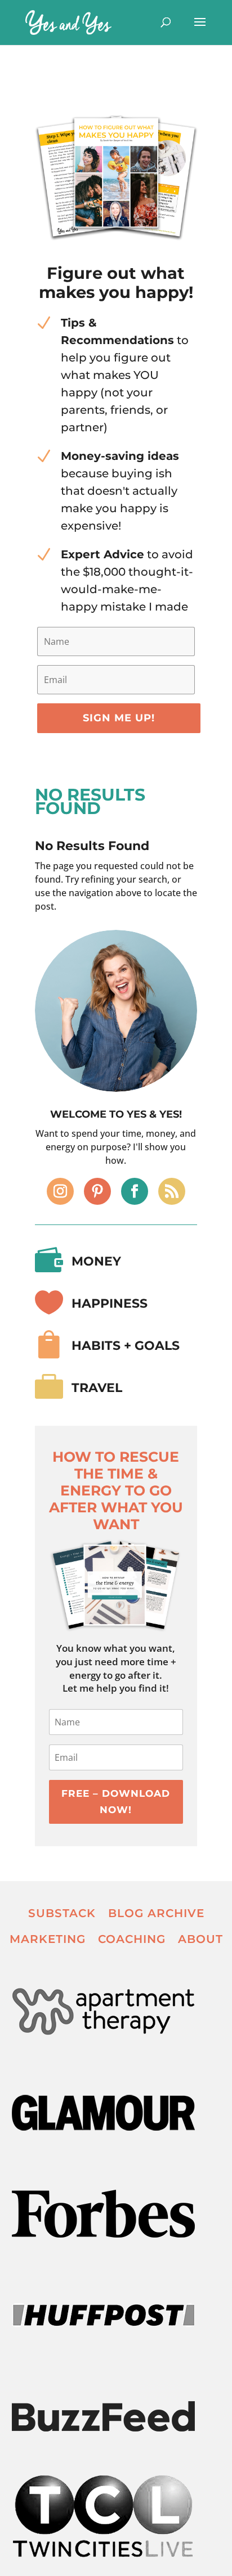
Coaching (132, 1939)
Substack (62, 1913)
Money (96, 1261)
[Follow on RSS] (172, 1191)
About (200, 1939)
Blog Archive (156, 1913)
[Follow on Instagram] (60, 1191)
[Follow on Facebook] (135, 1191)
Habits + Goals (126, 1346)
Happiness (110, 1303)
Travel (97, 1388)
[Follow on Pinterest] (97, 1191)
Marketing (48, 1939)
